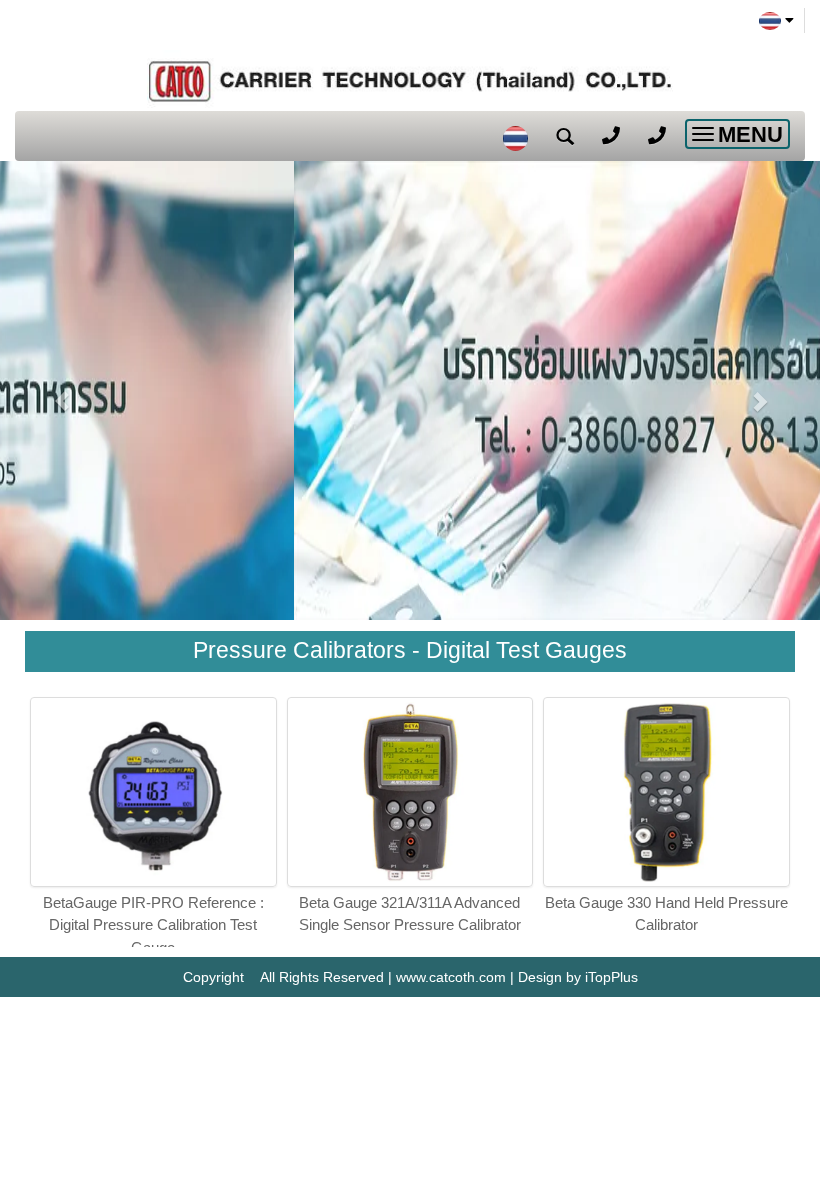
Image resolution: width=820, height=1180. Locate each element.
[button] (61, 390)
